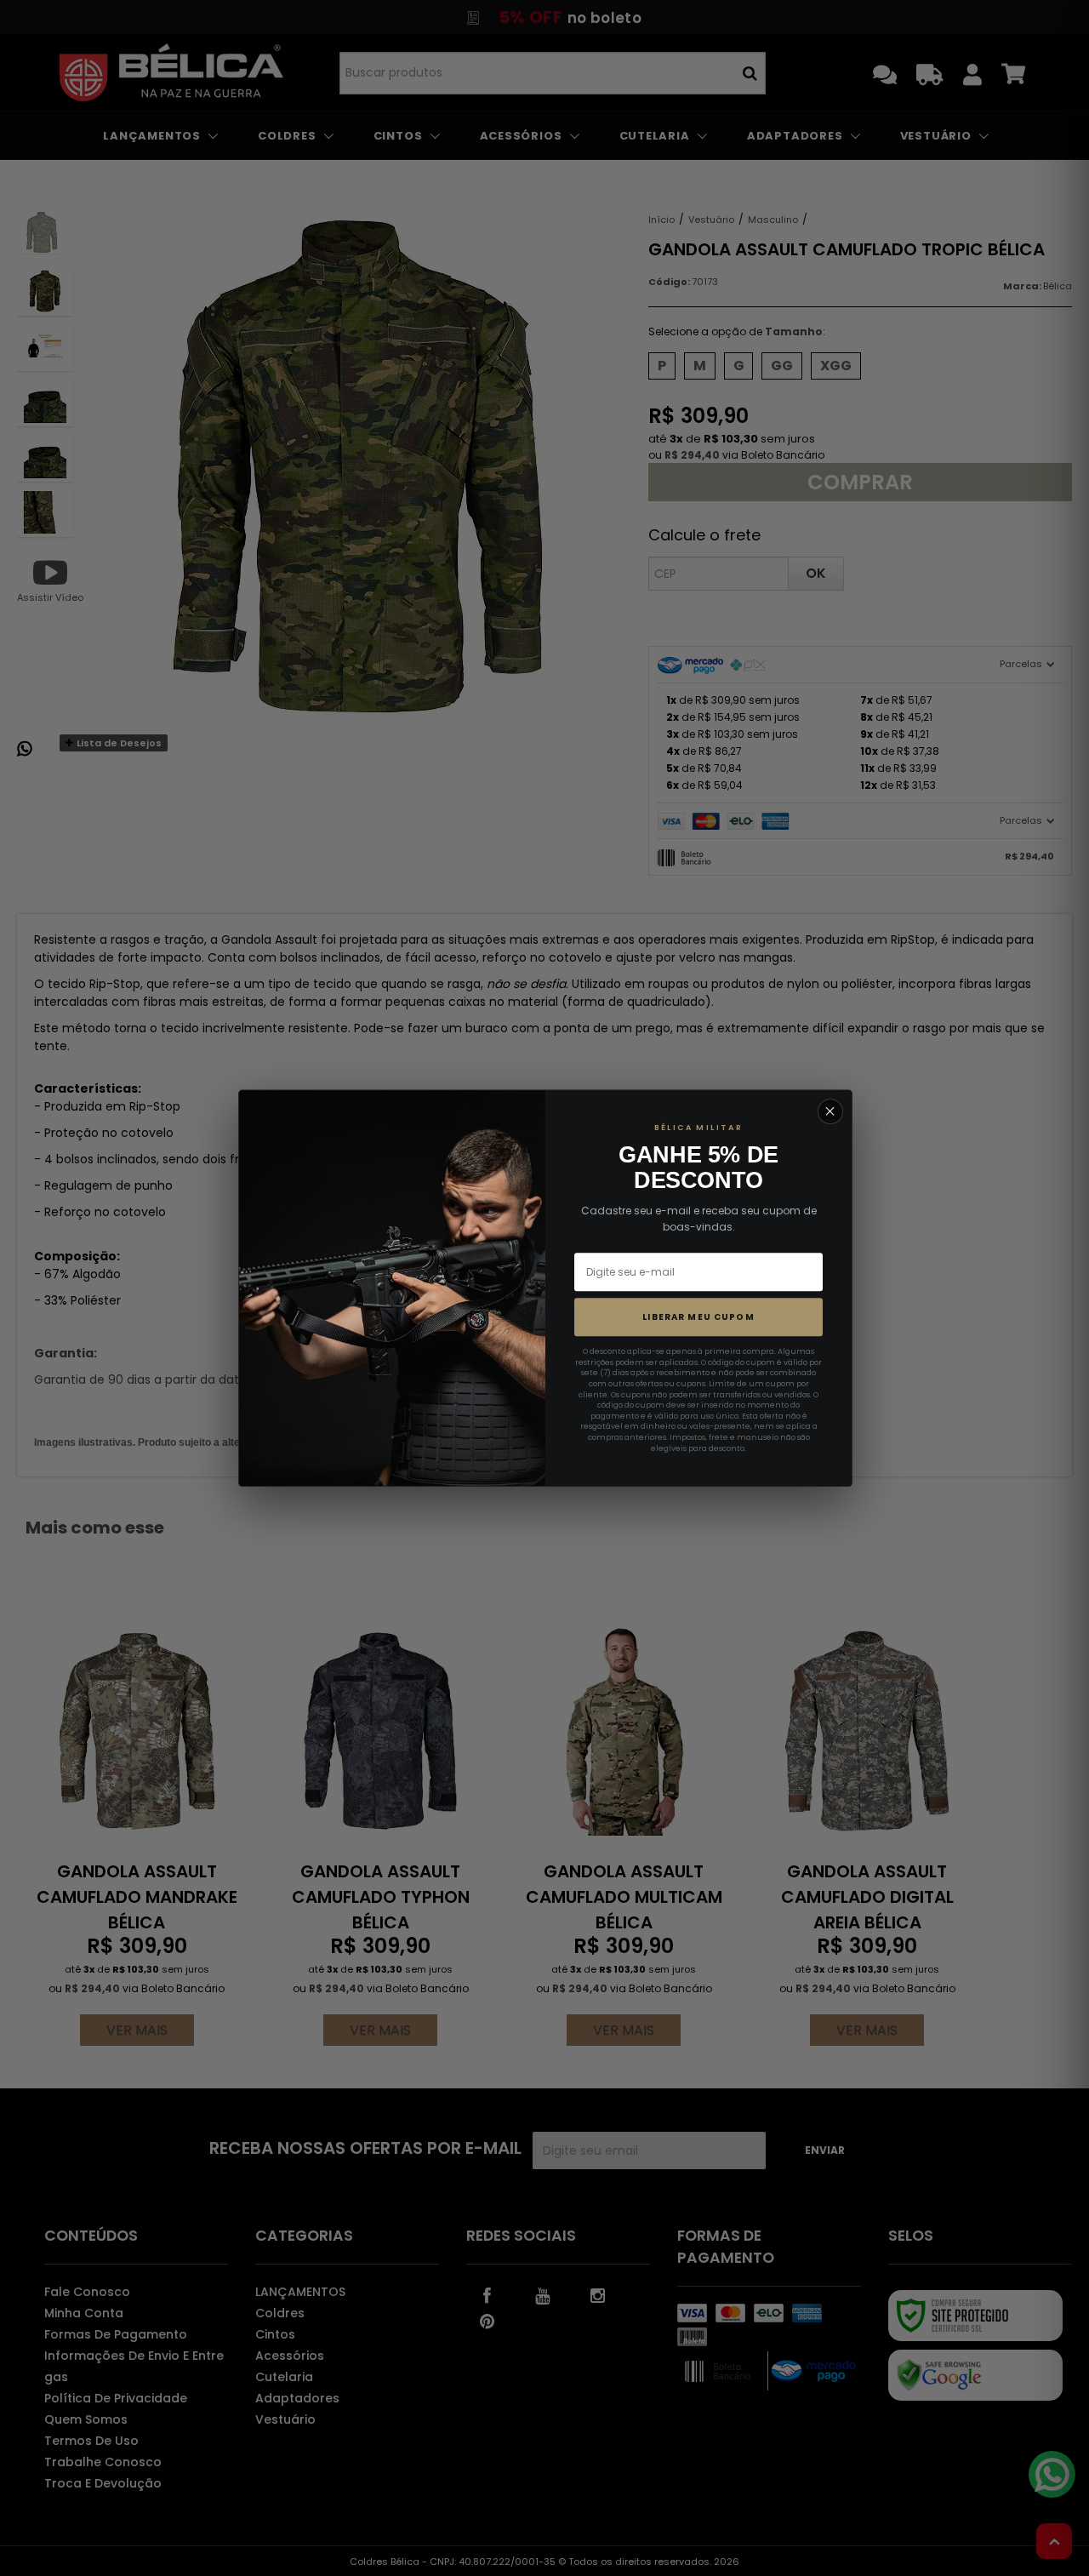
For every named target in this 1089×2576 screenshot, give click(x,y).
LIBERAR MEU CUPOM (698, 1317)
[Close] (830, 1111)
